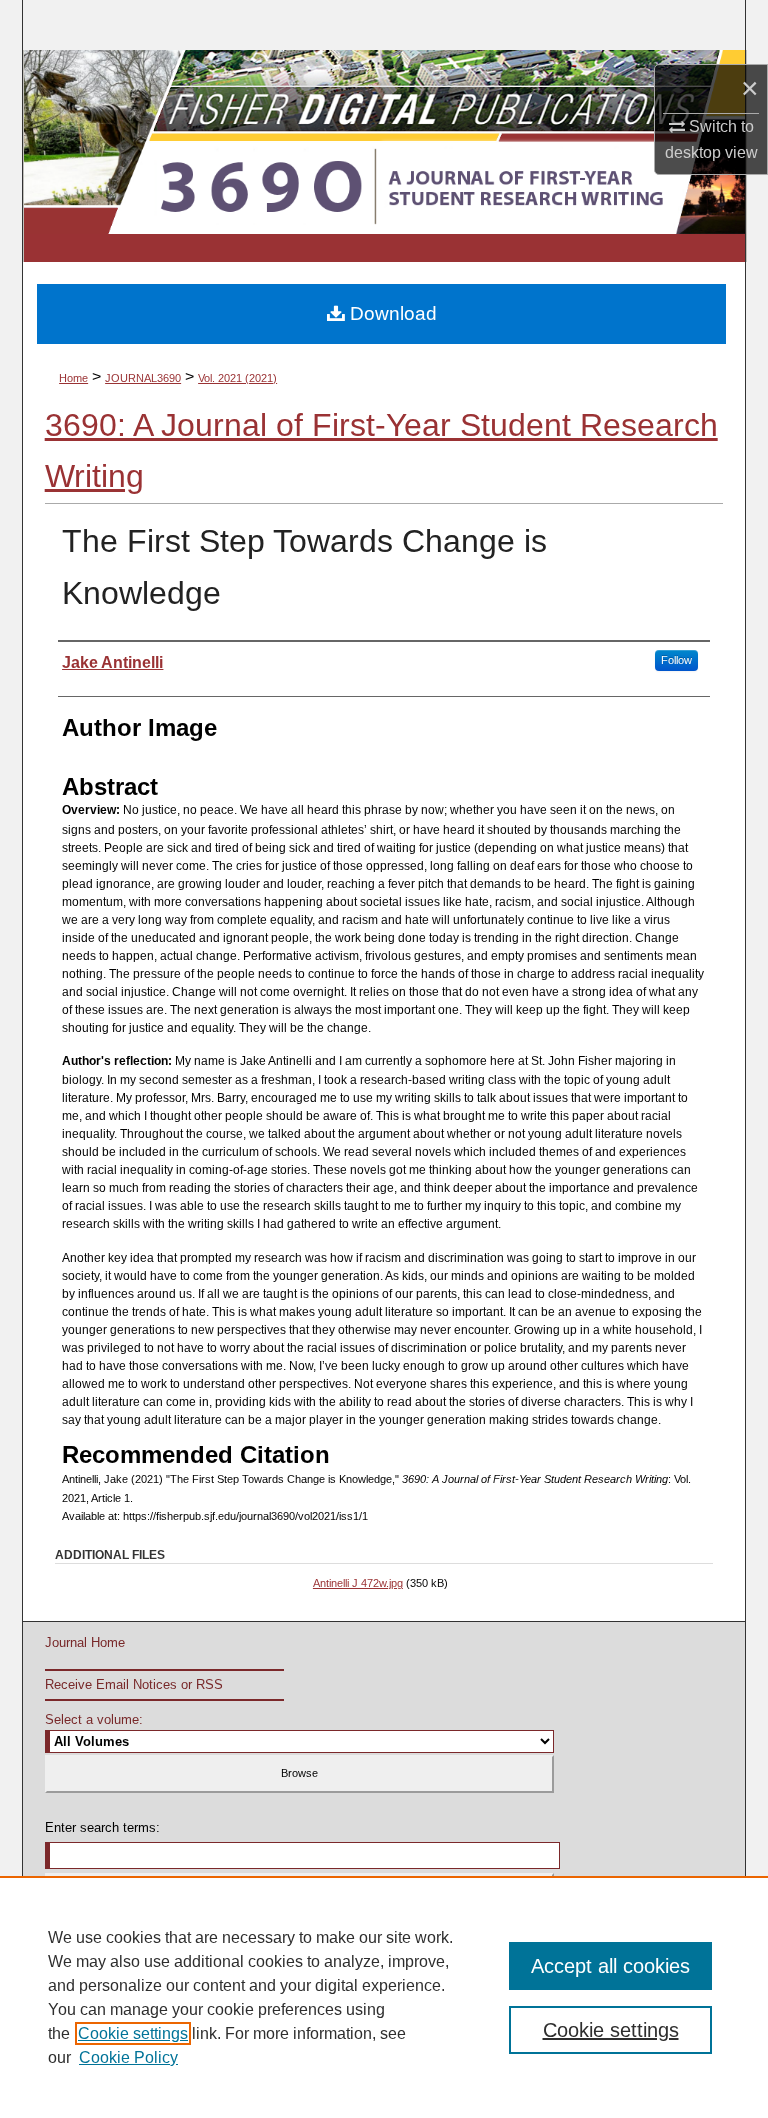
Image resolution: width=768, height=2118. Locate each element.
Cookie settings (133, 2033)
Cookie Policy (128, 2057)
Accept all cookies (610, 1966)
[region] (384, 1997)
